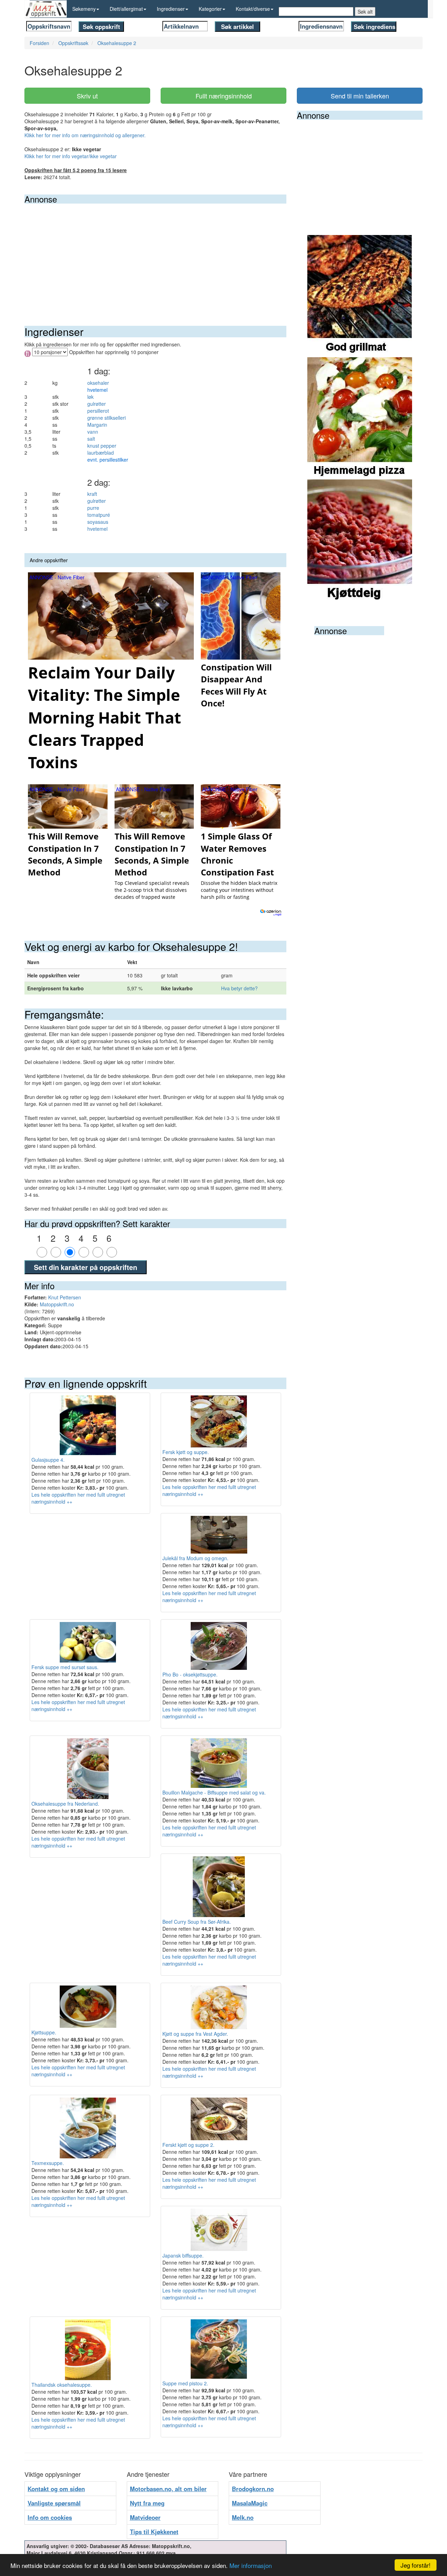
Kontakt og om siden (56, 2489)
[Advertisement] (155, 256)
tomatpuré (99, 515)
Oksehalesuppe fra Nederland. (65, 1804)
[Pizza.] (360, 418)
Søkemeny (84, 9)
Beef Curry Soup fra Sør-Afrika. (197, 1922)
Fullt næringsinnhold (224, 96)
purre (93, 508)
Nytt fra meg (147, 2503)
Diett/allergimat (126, 9)
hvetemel (97, 529)
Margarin (97, 425)
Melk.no (243, 2517)
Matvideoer (145, 2517)
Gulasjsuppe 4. (48, 1459)
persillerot (98, 411)
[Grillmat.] (360, 295)
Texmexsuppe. (48, 2163)
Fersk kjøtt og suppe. (186, 1452)
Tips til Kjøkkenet (154, 2532)
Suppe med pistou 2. (185, 2383)
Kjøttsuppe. (44, 2032)
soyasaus (98, 522)
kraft (92, 494)
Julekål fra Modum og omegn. (195, 1558)
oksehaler (98, 383)
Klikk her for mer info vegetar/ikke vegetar (71, 156)
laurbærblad (101, 453)
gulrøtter (97, 404)
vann (93, 432)
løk (90, 397)
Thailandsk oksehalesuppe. (62, 2385)
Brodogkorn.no (253, 2489)
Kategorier (210, 9)
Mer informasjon (251, 2565)
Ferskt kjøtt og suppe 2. (188, 2145)
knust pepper (102, 446)
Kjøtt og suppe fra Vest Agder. (195, 2034)
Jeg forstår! (416, 2565)
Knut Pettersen (65, 1297)
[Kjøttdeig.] (360, 540)
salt (91, 439)
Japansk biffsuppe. (183, 2255)
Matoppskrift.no (57, 1304)
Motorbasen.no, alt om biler (168, 2489)
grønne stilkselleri (107, 418)
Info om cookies (50, 2517)
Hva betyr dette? (239, 988)
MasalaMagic (250, 2503)
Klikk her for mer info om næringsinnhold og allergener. (85, 135)
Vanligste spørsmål (54, 2503)
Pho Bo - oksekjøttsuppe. (190, 1674)
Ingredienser (171, 9)
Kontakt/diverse (253, 9)
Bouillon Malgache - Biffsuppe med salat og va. (214, 1792)
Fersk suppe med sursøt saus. (65, 1667)
